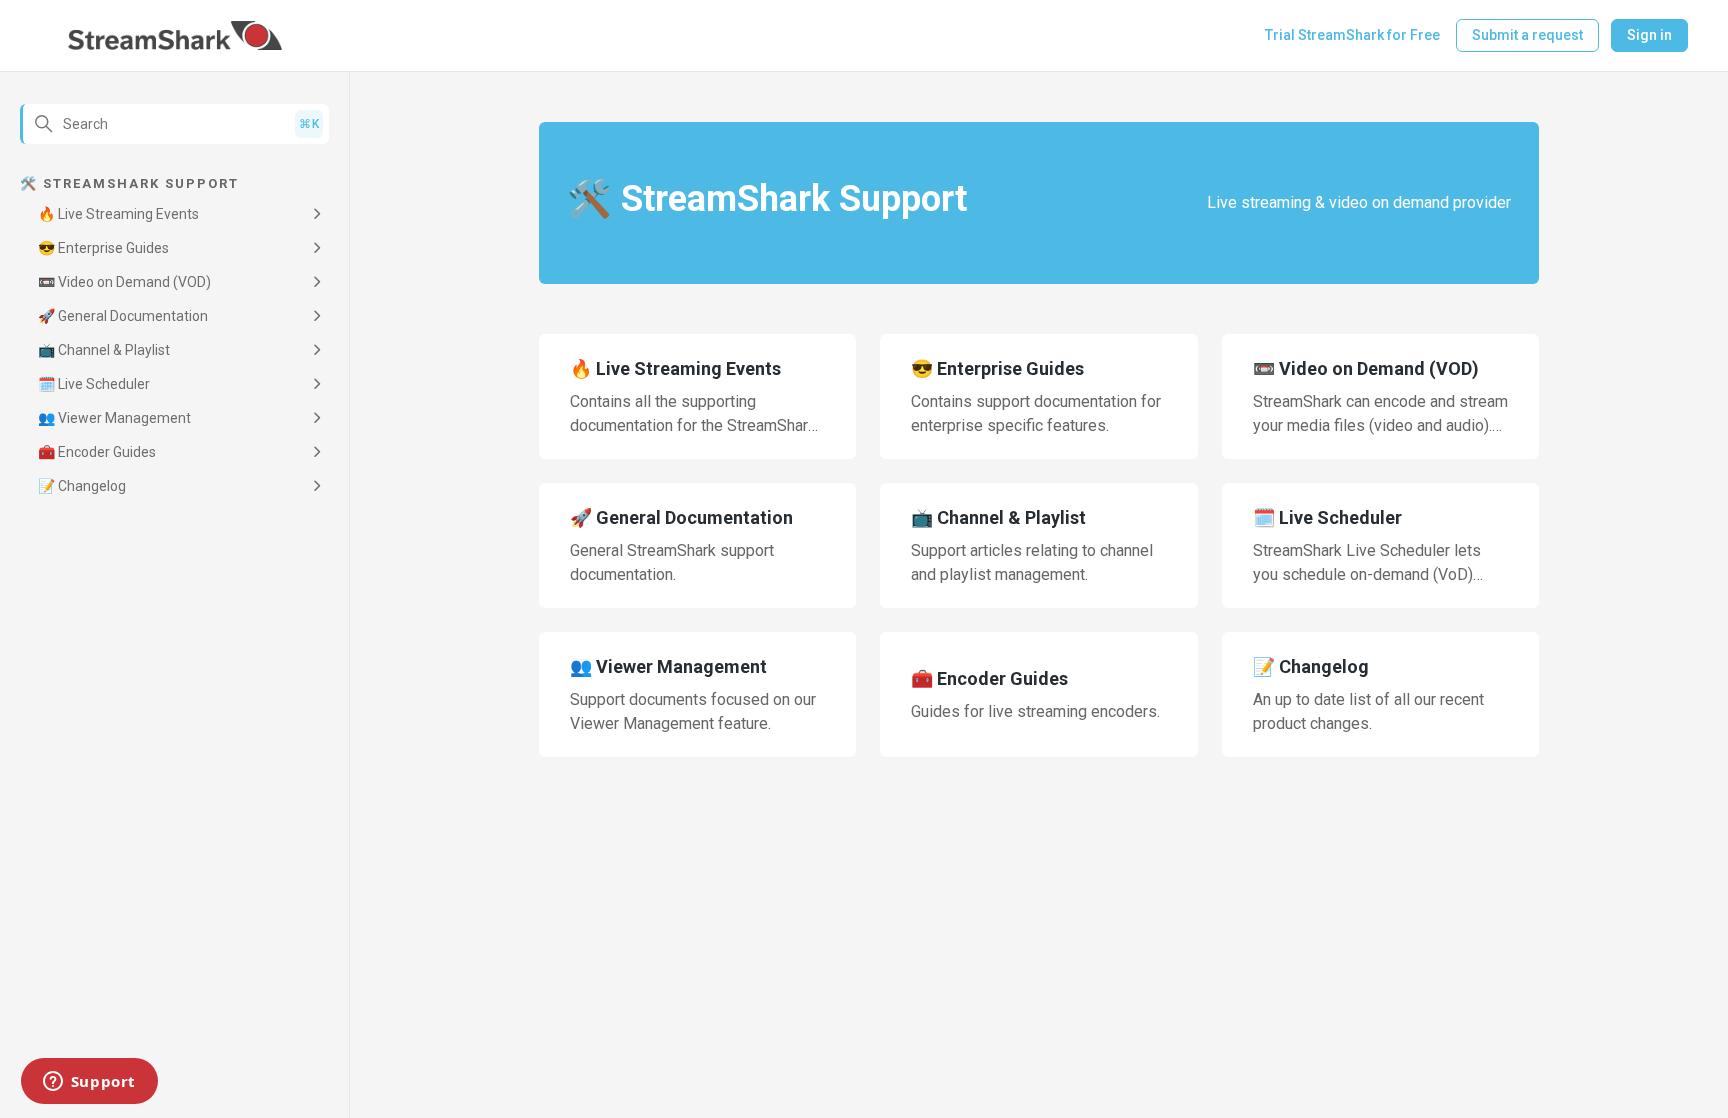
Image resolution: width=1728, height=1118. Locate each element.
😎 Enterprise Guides (103, 248)
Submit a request (1527, 35)
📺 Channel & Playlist (104, 350)
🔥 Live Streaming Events (118, 214)
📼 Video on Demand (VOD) (124, 282)
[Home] (175, 36)
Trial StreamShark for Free (1352, 35)
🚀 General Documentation (123, 316)
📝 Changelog (82, 486)
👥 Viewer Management (114, 418)
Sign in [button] (1649, 35)
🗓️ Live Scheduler (94, 384)
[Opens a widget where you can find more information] (89, 1083)
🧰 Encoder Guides (97, 452)
